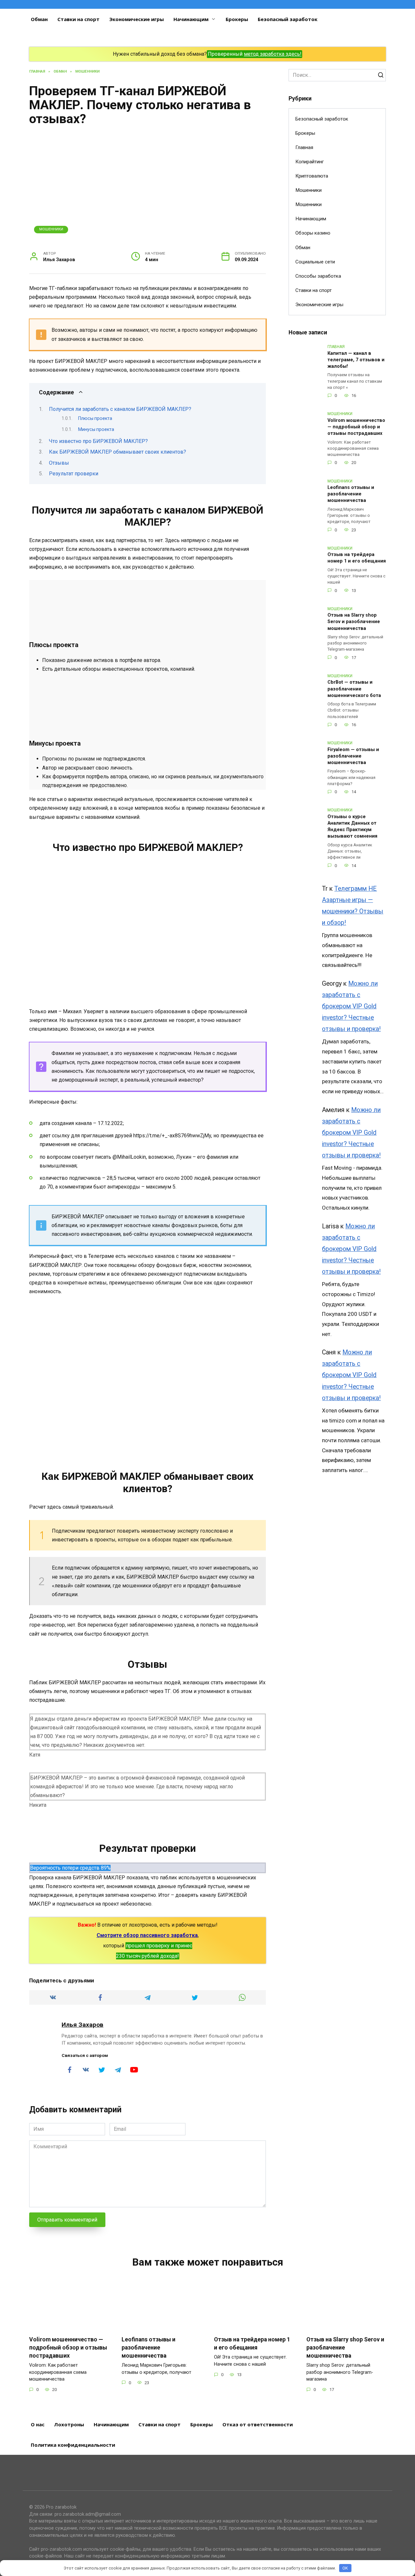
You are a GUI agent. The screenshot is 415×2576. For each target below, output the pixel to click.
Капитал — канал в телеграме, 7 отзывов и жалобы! (356, 360)
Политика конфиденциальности (73, 2445)
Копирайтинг (310, 162)
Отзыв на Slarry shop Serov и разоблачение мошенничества (354, 622)
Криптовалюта (312, 176)
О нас (38, 2424)
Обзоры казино (313, 233)
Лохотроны (69, 2424)
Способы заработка (318, 276)
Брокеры (237, 19)
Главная (304, 147)
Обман (39, 19)
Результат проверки (74, 474)
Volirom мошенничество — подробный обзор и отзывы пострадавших (356, 427)
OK (345, 2568)
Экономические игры (136, 19)
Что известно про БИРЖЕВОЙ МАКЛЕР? (98, 441)
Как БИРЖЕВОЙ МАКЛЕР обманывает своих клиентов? (118, 452)
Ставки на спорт (78, 19)
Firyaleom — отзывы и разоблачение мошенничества (353, 756)
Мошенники (51, 229)
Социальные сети (315, 262)
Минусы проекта (96, 429)
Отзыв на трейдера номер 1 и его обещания (357, 558)
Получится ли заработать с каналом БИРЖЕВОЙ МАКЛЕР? (120, 409)
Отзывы (59, 463)
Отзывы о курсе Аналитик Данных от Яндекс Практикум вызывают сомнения (352, 826)
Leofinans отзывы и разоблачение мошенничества (351, 494)
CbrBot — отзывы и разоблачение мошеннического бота (354, 689)
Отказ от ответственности (258, 2424)
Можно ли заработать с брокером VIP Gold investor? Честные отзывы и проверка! (351, 1006)
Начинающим (191, 19)
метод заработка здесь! (273, 54)
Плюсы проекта (95, 418)
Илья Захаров (83, 2025)
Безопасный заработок (288, 19)
